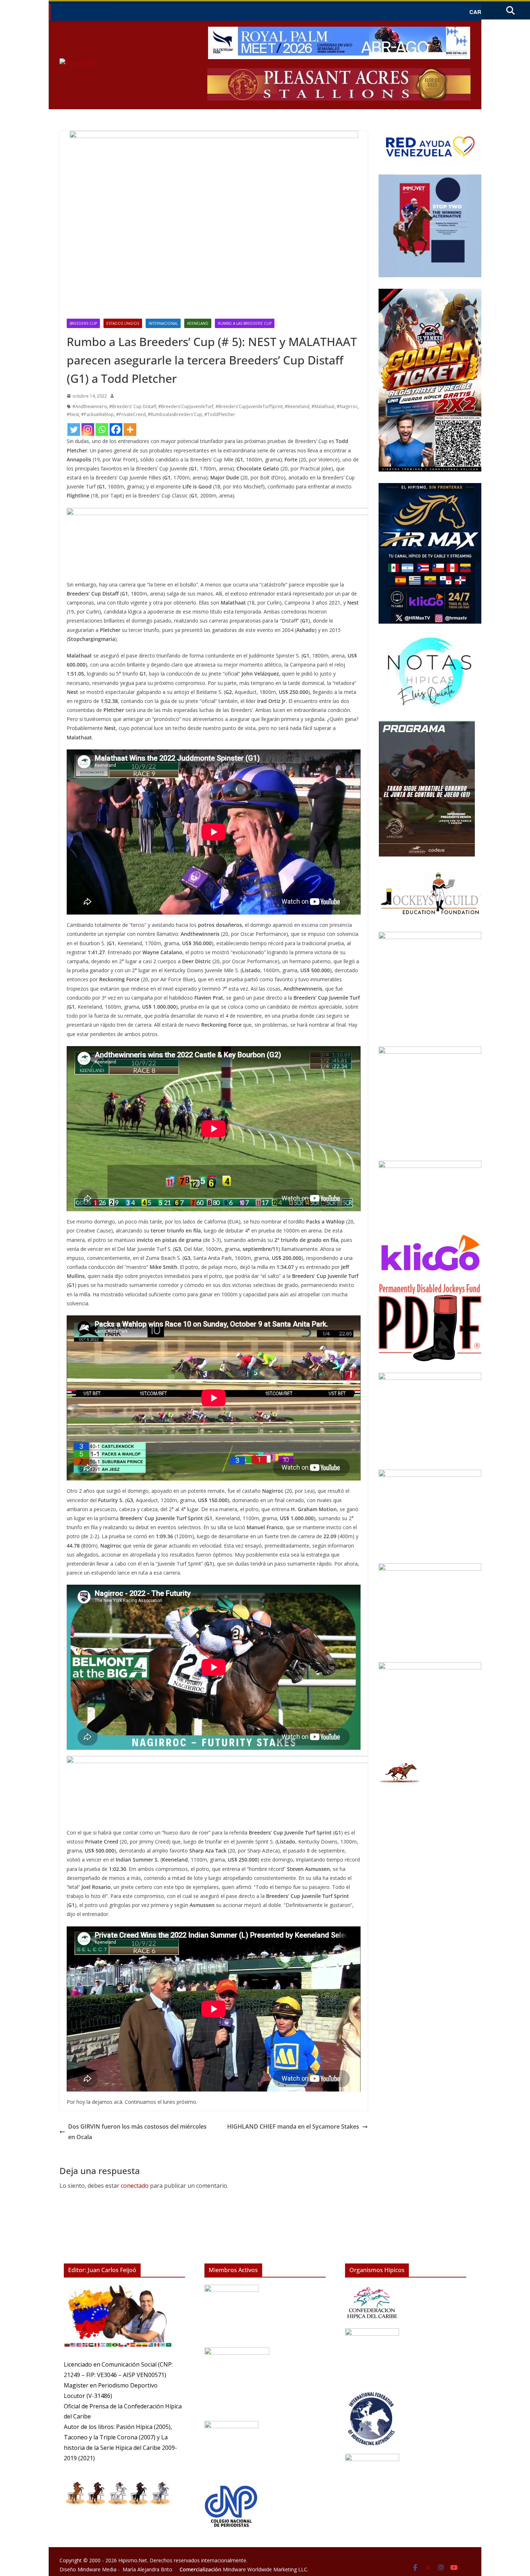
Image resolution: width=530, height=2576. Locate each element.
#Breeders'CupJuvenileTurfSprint (249, 406)
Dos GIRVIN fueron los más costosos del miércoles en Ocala (137, 2132)
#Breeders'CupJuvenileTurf (186, 406)
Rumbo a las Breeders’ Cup (245, 323)
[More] (130, 430)
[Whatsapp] (102, 430)
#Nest (73, 414)
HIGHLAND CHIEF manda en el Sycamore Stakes (293, 2126)
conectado (135, 2186)
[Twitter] (74, 430)
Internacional (163, 323)
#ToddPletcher (220, 414)
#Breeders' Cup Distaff (133, 406)
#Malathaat (323, 406)
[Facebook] (116, 430)
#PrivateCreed (131, 414)
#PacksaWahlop (98, 414)
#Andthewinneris (90, 406)
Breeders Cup (83, 323)
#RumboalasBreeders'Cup (175, 414)
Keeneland (198, 323)
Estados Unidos (123, 323)
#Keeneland (297, 406)
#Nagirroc (347, 406)
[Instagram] (88, 430)
